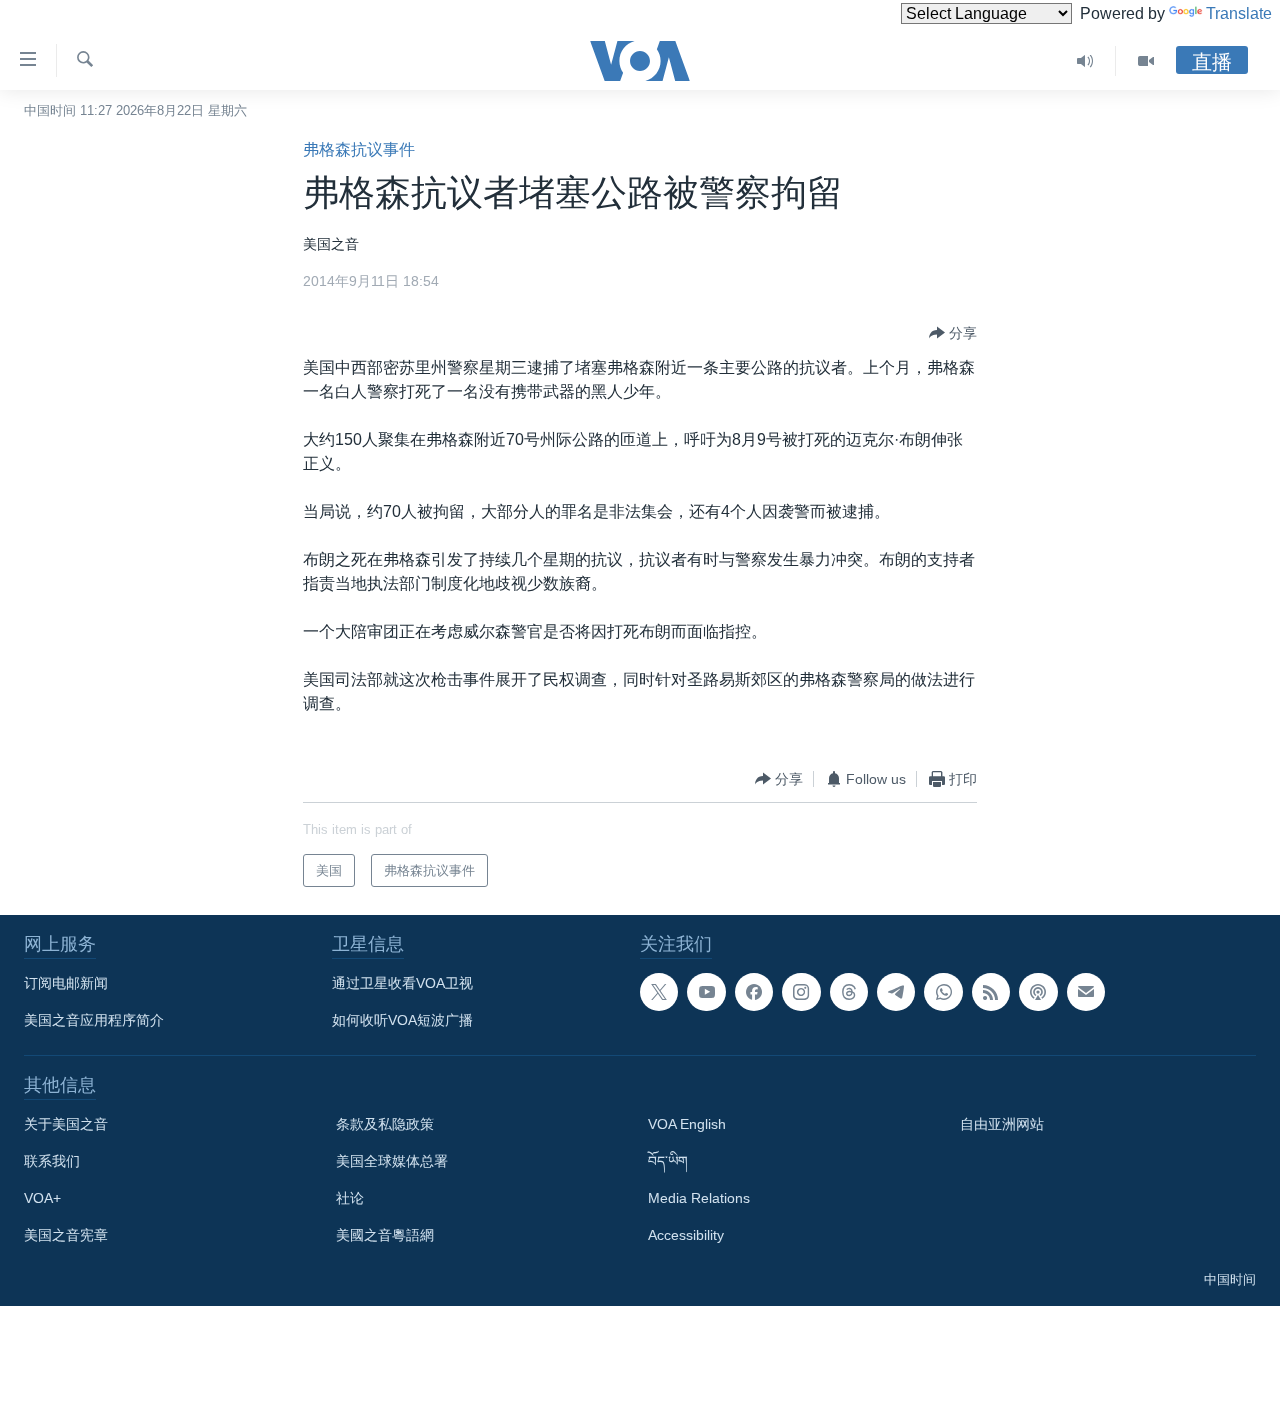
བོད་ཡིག (668, 1161)
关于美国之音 (66, 1124)
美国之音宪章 (66, 1235)
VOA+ (42, 1198)
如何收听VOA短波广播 (402, 1020)
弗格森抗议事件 (359, 149)
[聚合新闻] (991, 992)
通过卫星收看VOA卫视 (402, 983)
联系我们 (52, 1161)
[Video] (1146, 61)
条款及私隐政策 (385, 1124)
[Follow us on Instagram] (801, 992)
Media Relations (699, 1198)
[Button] (953, 333)
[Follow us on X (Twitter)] (659, 992)
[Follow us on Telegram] (896, 992)
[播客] (1038, 992)
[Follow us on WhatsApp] (943, 992)
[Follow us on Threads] (849, 992)
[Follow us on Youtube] (706, 992)
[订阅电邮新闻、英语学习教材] (1086, 992)
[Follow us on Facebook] (754, 992)
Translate (1239, 13)
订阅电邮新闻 (66, 983)
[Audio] (1085, 61)
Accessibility (686, 1235)
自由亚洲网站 (1002, 1124)
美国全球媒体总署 (392, 1161)
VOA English (687, 1124)
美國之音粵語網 (385, 1235)
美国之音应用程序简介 (94, 1020)
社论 (350, 1198)
